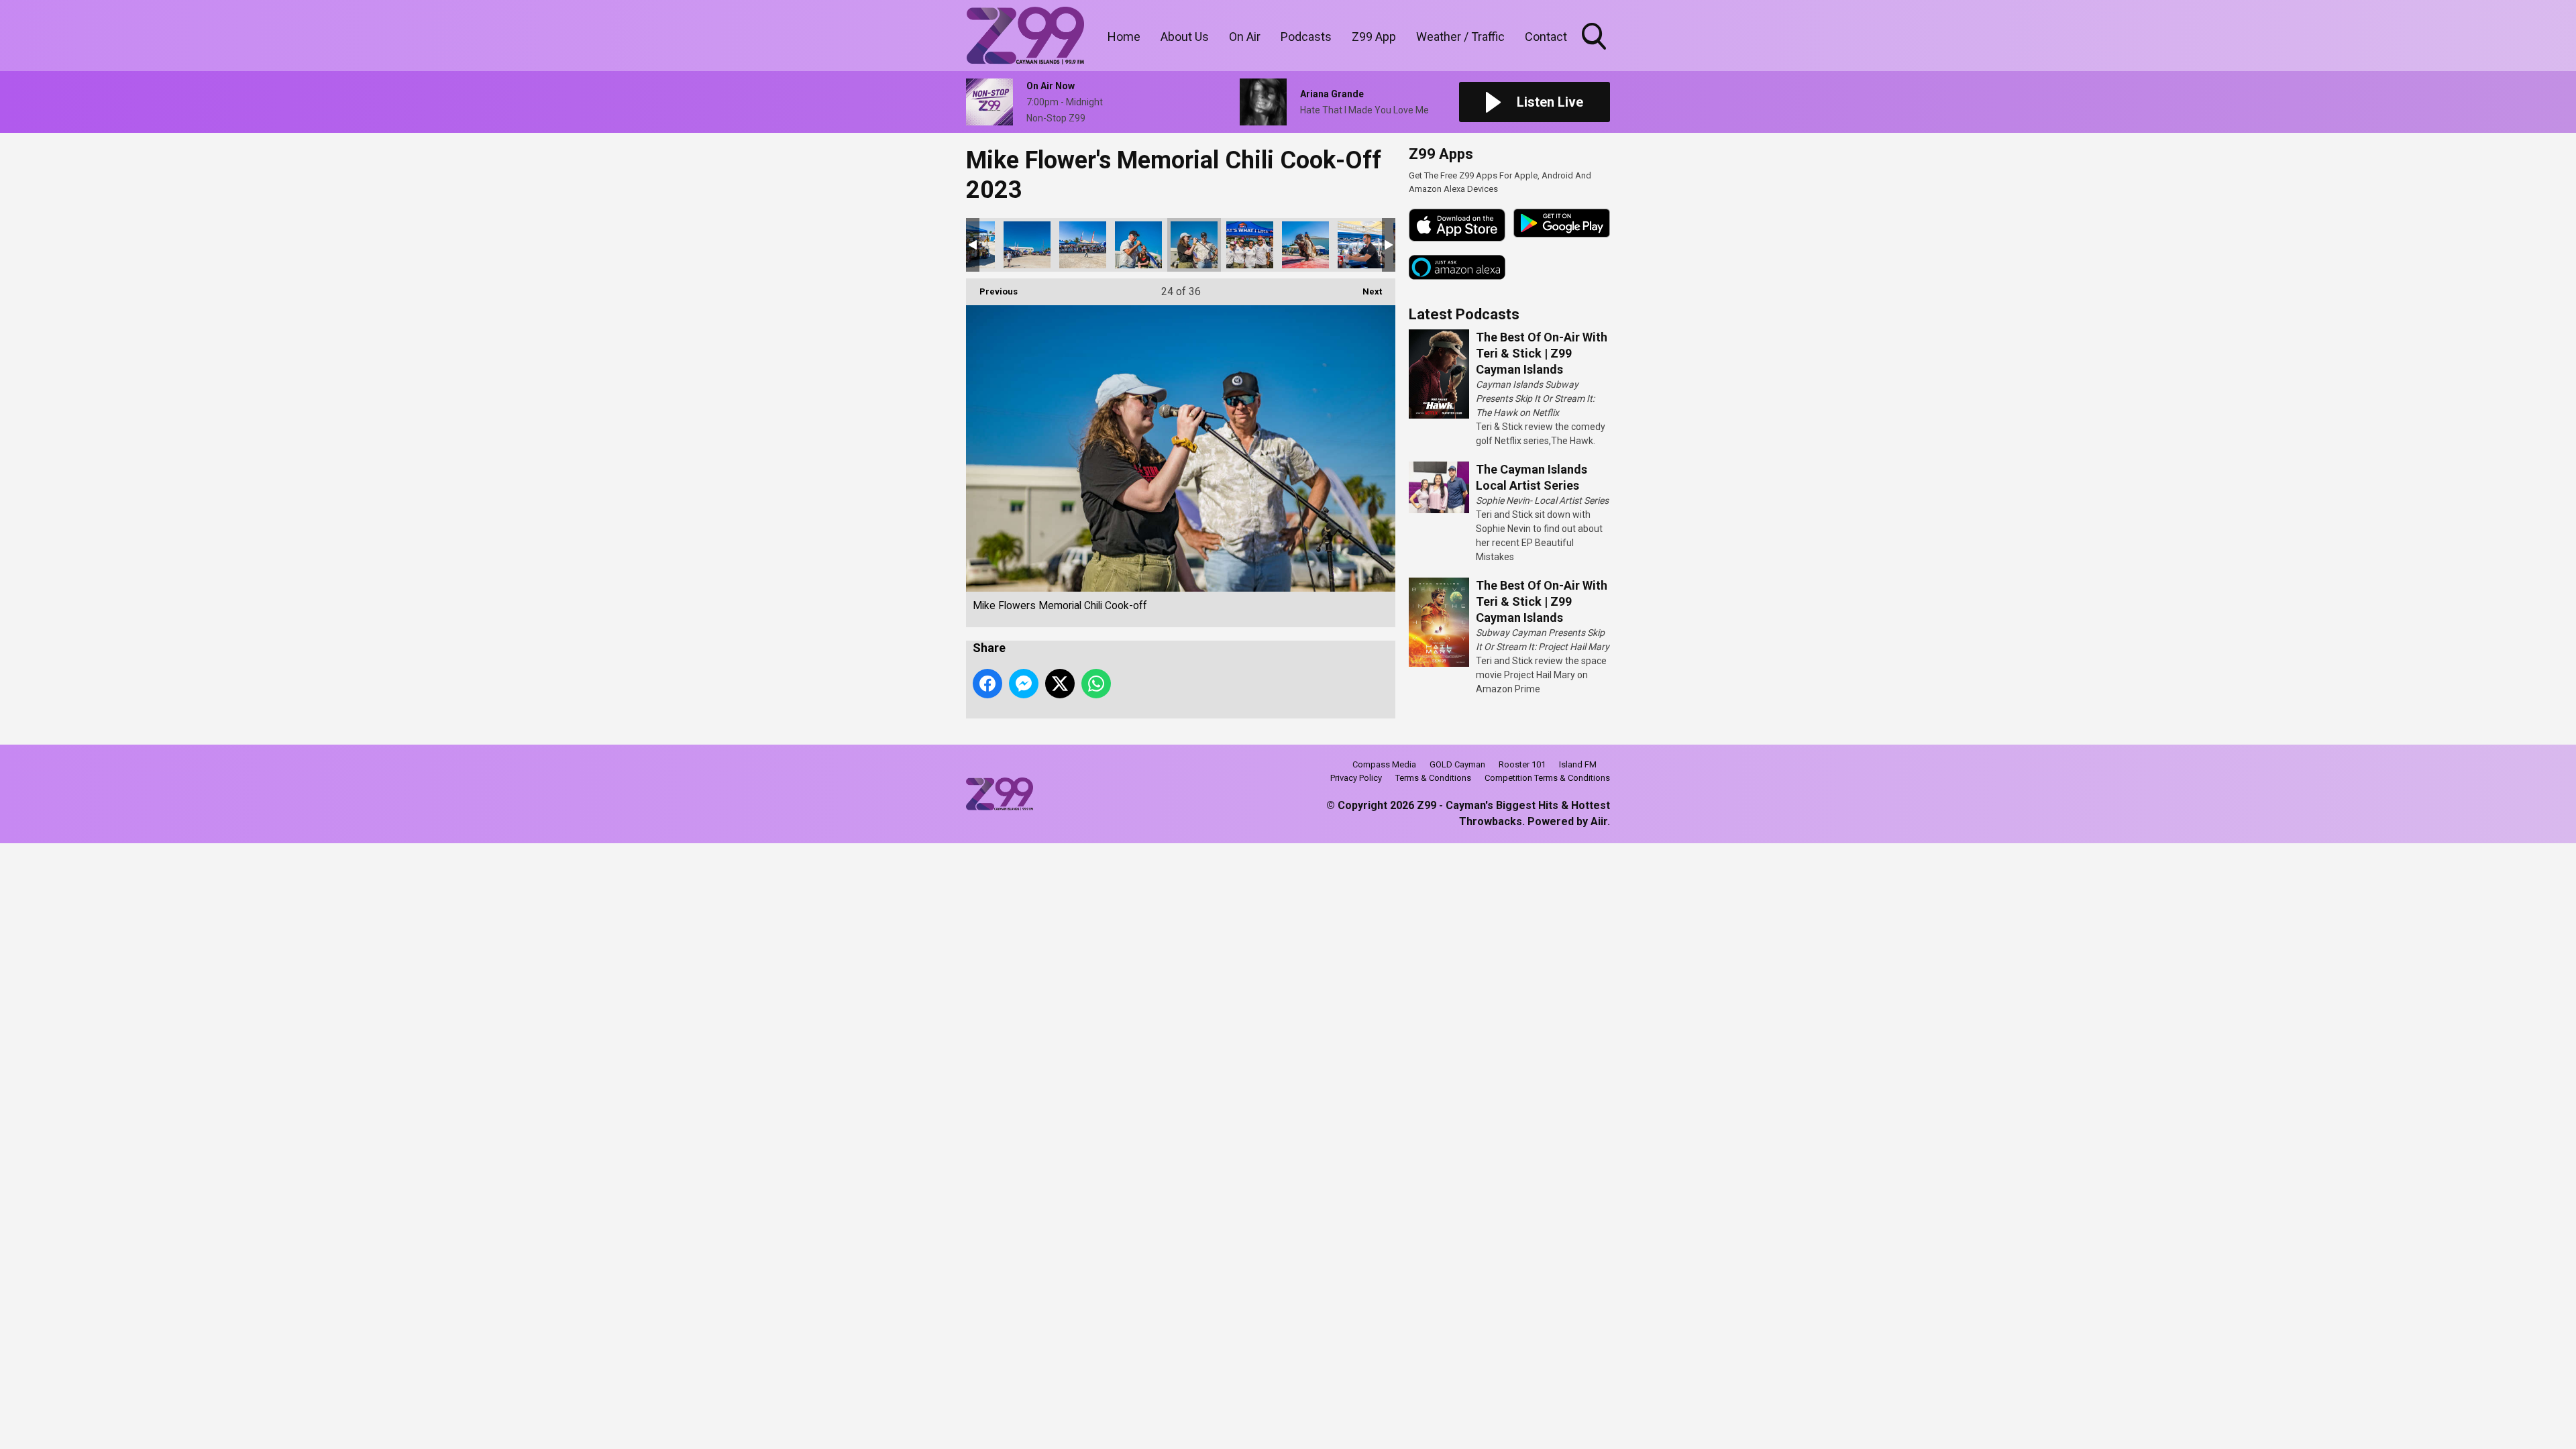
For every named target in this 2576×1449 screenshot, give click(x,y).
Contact (1546, 37)
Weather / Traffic (1460, 37)
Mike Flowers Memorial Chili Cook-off (1027, 245)
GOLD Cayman (1457, 764)
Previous (992, 291)
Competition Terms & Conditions (1547, 778)
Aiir (1599, 821)
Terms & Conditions (1433, 778)
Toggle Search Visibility (1595, 52)
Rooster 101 (1522, 764)
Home (1124, 37)
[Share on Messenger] (1024, 684)
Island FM (1578, 764)
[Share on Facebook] (987, 684)
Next (1365, 291)
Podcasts (1306, 37)
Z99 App (1374, 37)
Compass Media (1384, 764)
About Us (1185, 37)
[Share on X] (1060, 684)
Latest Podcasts (1464, 314)
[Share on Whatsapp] (1096, 684)
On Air (1245, 37)
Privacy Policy (1356, 778)
